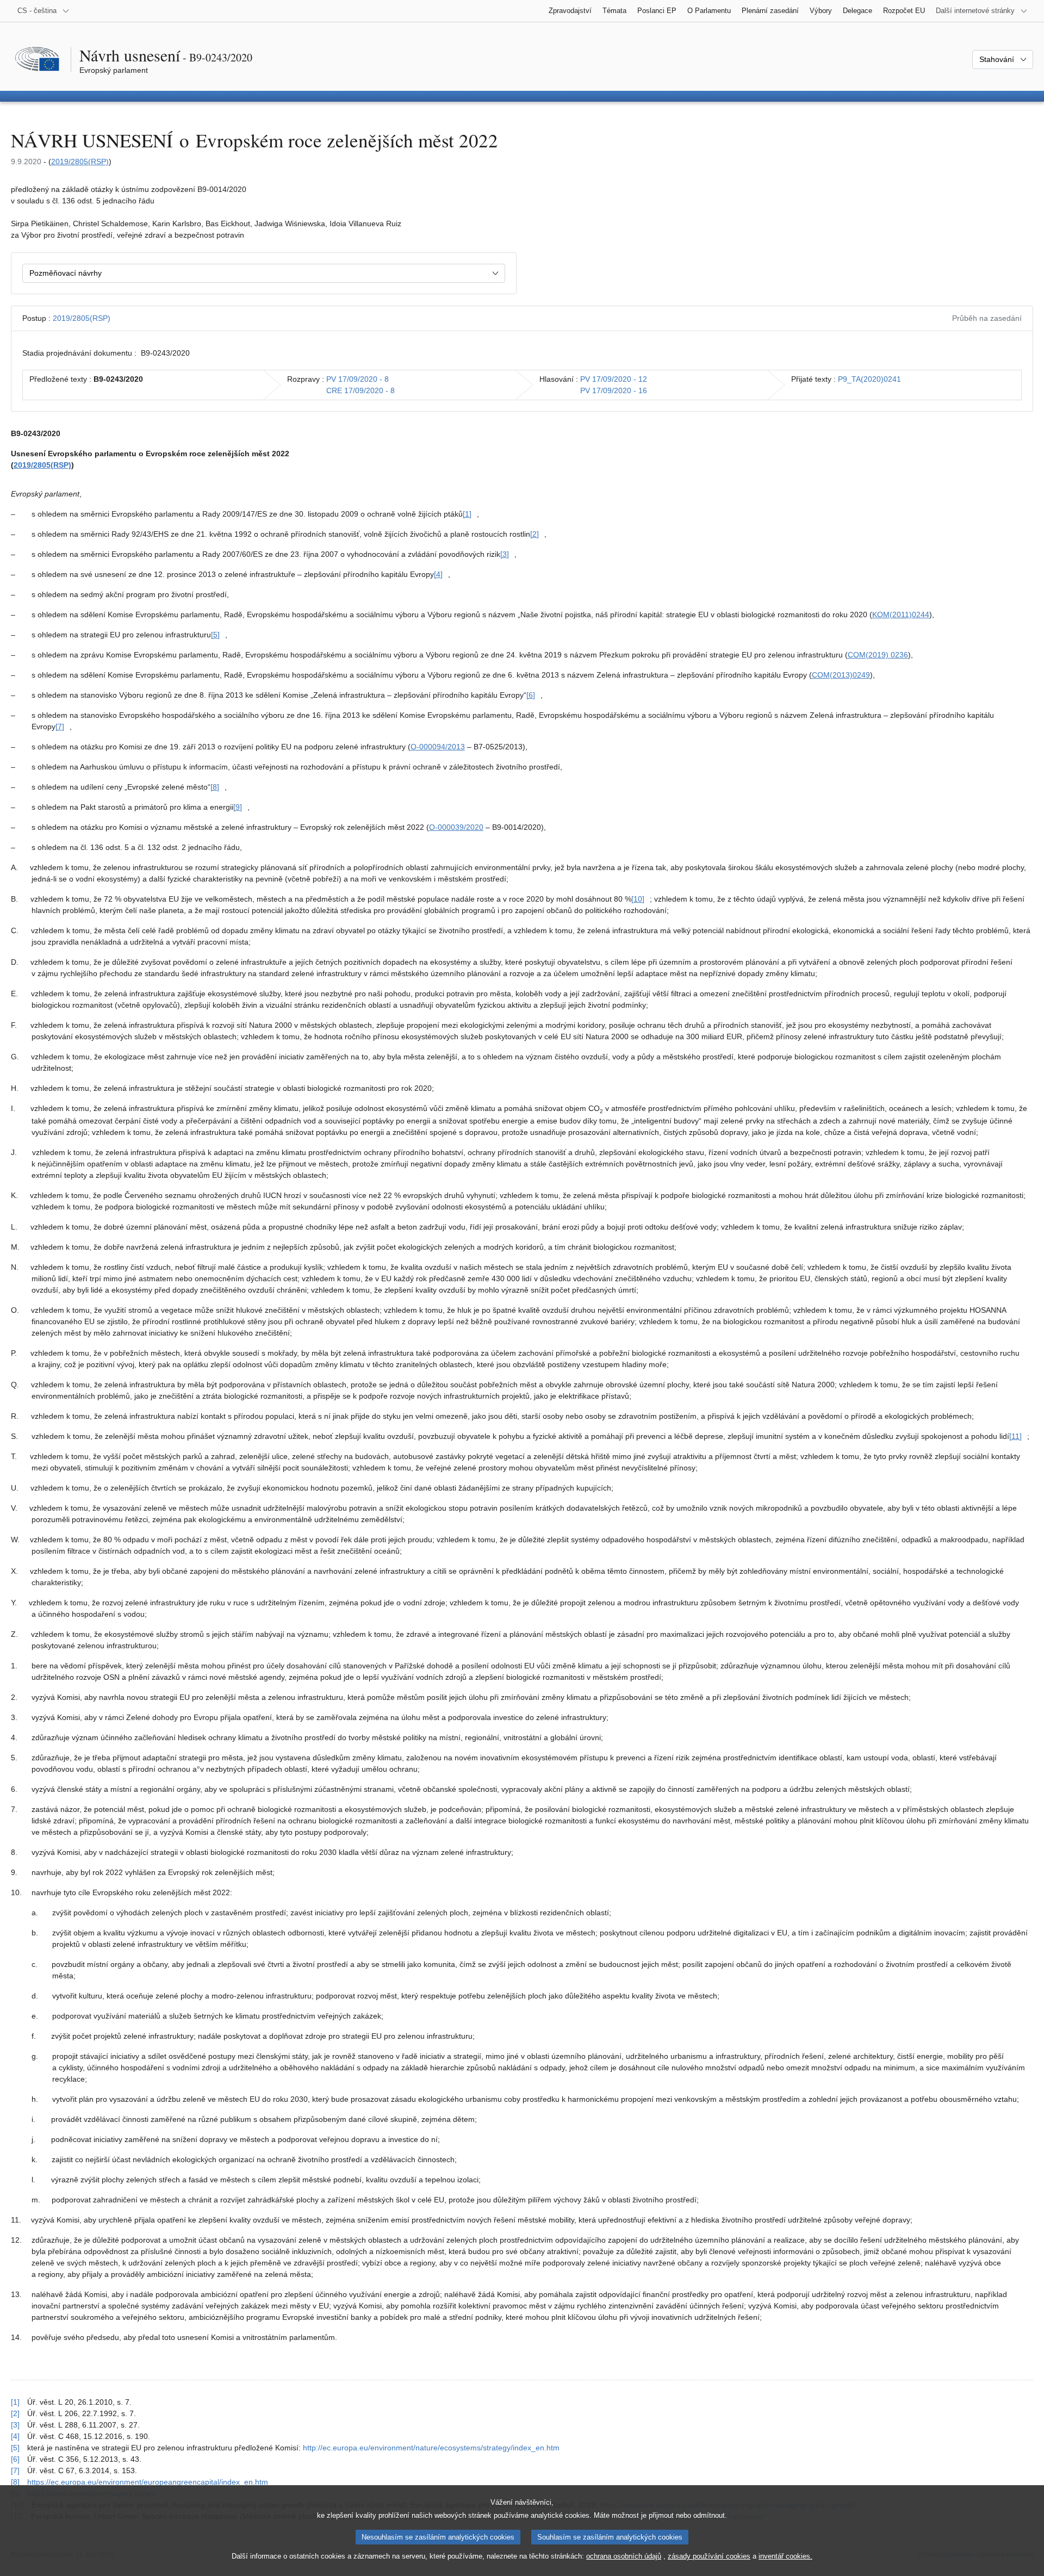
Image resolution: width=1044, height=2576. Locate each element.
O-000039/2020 (456, 827)
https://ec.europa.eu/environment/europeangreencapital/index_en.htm (148, 2482)
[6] (531, 695)
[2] (535, 534)
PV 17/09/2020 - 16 (614, 390)
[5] (215, 635)
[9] (238, 807)
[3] (505, 554)
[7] (60, 727)
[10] (638, 899)
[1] (467, 514)
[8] (215, 787)
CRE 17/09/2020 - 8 (361, 390)
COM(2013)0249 (841, 675)
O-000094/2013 (438, 747)
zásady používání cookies (709, 2556)
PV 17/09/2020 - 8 (358, 379)
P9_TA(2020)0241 (869, 379)
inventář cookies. (785, 2556)
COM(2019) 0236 (878, 655)
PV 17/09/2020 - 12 (614, 379)
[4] (438, 574)
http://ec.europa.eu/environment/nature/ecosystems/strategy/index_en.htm (431, 2448)
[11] (1015, 1436)
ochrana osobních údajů (624, 2556)
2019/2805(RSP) (80, 162)
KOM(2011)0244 (901, 614)
